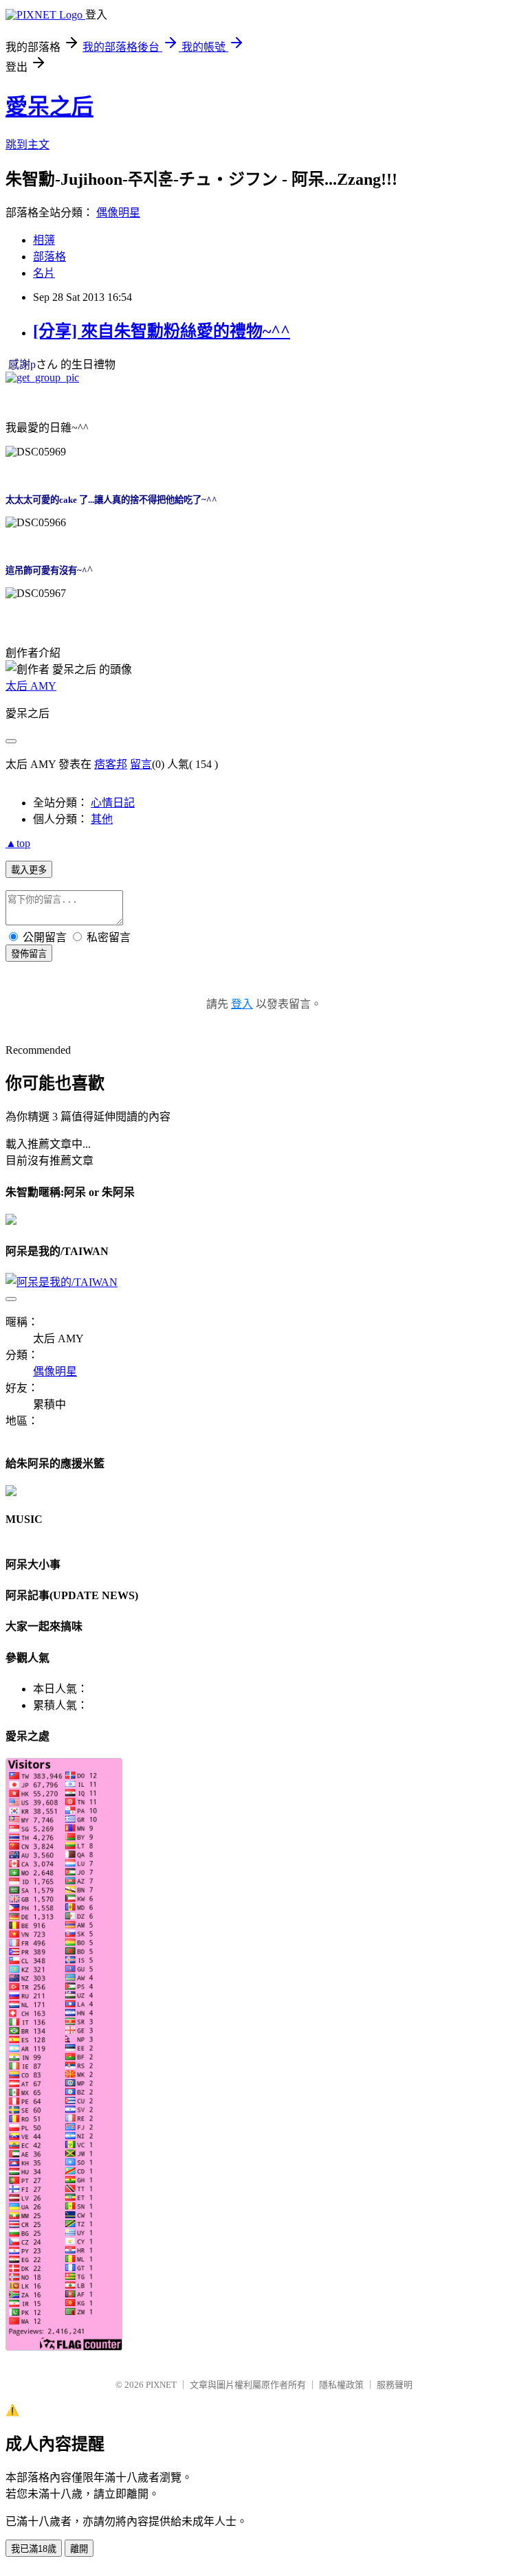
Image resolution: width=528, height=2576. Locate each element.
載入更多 (29, 870)
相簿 (44, 240)
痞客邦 (111, 764)
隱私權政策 (341, 2385)
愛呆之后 (49, 106)
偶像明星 (118, 213)
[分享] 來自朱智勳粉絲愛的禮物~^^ (162, 331)
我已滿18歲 (34, 2549)
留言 (141, 764)
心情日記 (113, 803)
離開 (79, 2549)
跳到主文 (27, 145)
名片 (44, 273)
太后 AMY (31, 686)
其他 (102, 819)
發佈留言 (29, 954)
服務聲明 (395, 2385)
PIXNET (161, 2385)
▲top (18, 843)
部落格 (49, 257)
